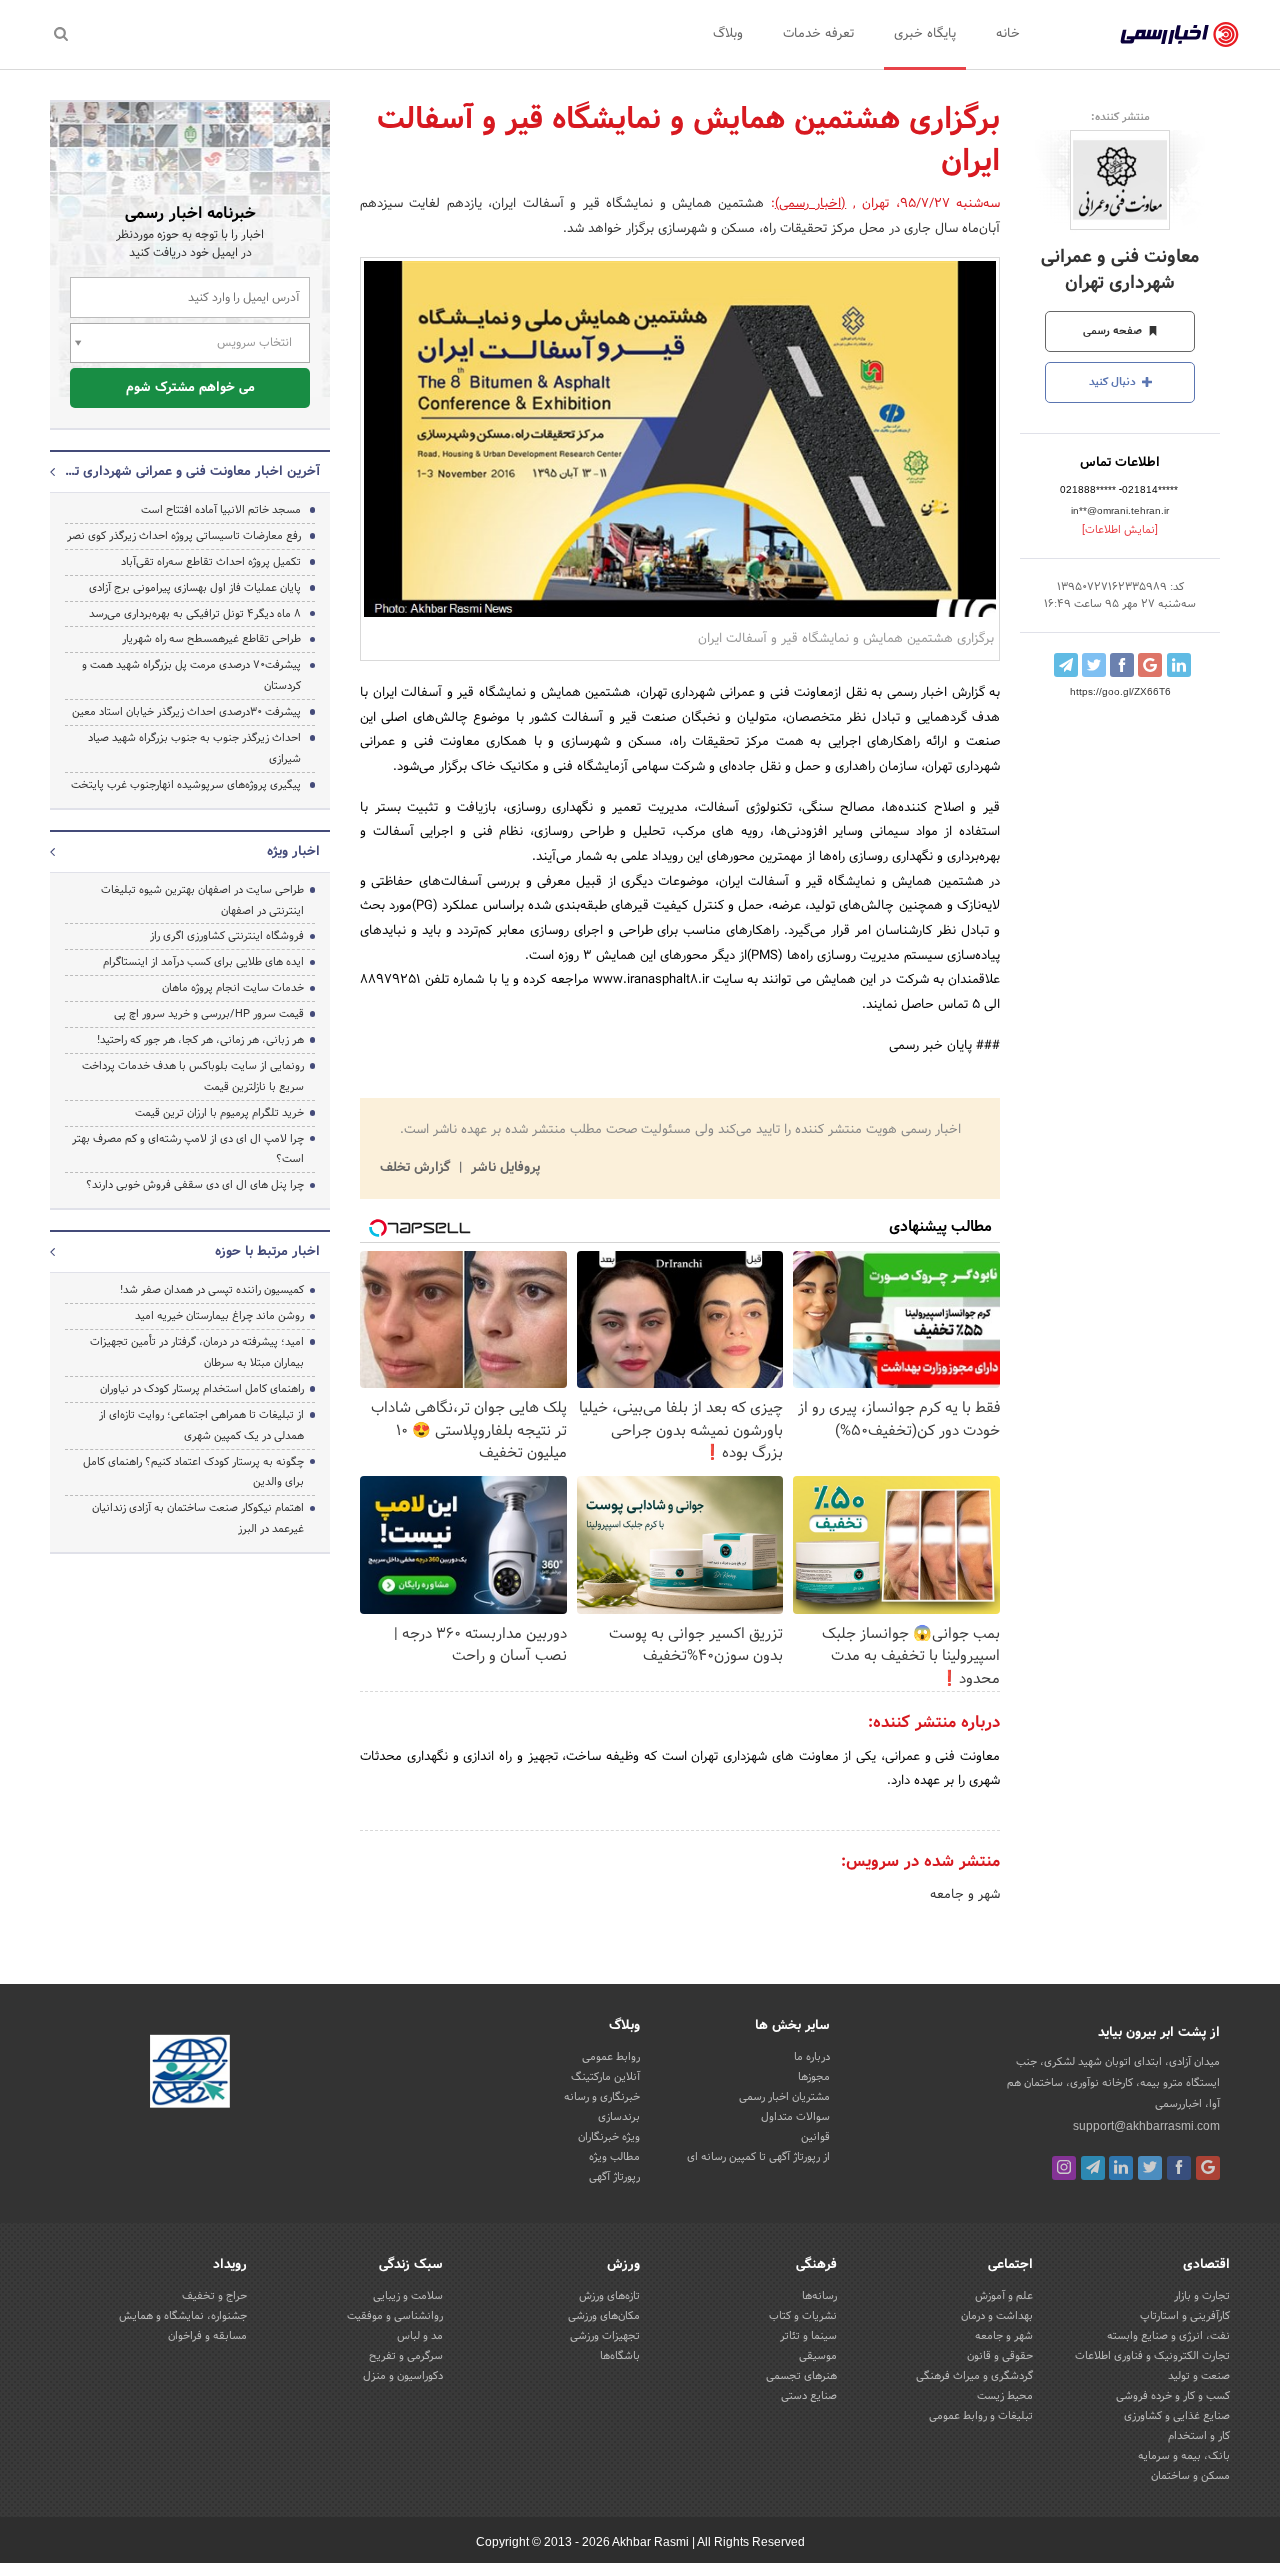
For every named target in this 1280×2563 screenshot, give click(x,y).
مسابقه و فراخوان (207, 2336)
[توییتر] (1150, 2168)
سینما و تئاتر (808, 2336)
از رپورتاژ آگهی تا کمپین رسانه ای (758, 2157)
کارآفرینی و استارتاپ (1185, 2316)
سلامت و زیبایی (408, 2296)
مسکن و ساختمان (1190, 2476)
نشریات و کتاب (803, 2316)
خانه (1008, 34)
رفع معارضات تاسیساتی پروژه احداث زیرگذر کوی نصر (184, 536)
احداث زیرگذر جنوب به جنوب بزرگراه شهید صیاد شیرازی (194, 748)
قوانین (815, 2137)
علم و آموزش (1004, 2296)
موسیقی (818, 2356)
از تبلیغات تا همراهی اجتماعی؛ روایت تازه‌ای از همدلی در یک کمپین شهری (201, 1425)
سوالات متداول (795, 2117)
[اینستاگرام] (1064, 2168)
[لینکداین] (1121, 2168)
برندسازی (619, 2117)
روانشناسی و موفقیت (395, 2316)
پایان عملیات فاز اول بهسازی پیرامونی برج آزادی (195, 588)
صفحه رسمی (1114, 331)
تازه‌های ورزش (609, 2296)
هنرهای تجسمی (801, 2376)
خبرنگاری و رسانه (602, 2097)
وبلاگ (728, 34)
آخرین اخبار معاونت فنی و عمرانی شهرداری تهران (190, 472)
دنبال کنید (1114, 382)
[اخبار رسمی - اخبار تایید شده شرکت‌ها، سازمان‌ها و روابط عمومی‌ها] (1179, 35)
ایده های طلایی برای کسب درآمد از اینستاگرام (203, 962)
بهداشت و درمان (997, 2316)
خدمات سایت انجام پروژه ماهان (233, 988)
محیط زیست (1005, 2396)
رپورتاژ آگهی (614, 2177)
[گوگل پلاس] (1208, 2168)
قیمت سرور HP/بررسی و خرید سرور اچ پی (209, 1014)
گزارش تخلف (417, 1168)
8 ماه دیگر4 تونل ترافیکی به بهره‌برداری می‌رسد (195, 614)
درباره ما (812, 2057)
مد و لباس (420, 2336)
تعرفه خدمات (818, 34)
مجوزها (814, 2077)
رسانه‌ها (819, 2296)
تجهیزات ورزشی (605, 2336)
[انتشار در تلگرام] (1066, 665)
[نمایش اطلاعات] (1120, 530)
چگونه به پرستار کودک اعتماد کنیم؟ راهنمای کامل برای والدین (193, 1472)
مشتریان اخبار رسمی (784, 2097)
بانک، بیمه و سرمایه (1184, 2456)
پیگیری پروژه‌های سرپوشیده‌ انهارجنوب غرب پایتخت (186, 785)
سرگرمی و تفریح (406, 2356)
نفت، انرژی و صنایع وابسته (1168, 2336)
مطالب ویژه (614, 2157)
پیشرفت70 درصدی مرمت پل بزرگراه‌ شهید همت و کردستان (191, 675)
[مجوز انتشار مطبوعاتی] (190, 2075)
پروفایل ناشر (503, 1168)
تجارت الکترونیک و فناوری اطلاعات (1152, 2356)
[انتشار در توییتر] (1094, 665)
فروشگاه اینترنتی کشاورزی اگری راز (227, 936)
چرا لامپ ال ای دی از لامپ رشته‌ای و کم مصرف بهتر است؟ (188, 1149)
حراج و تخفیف (214, 2296)
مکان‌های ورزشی (604, 2316)
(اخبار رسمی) (810, 204)
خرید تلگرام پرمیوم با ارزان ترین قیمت (219, 1113)
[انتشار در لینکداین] (1179, 665)
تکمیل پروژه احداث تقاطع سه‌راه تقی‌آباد (211, 562)
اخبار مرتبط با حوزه (267, 1252)
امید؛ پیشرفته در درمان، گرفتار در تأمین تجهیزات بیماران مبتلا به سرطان (197, 1352)
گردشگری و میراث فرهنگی (974, 2376)
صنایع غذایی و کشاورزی (1177, 2416)
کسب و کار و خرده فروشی (1173, 2396)
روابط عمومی (611, 2057)
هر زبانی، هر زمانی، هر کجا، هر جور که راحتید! (200, 1040)
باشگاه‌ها (620, 2356)
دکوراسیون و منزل (403, 2376)
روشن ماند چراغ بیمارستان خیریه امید (219, 1316)
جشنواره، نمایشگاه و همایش (183, 2316)
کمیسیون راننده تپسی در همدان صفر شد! (212, 1290)
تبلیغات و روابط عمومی (981, 2416)
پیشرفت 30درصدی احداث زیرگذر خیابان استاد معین (186, 712)
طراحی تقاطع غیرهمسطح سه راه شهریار (211, 639)
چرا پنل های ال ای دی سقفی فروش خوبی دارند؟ (195, 1185)
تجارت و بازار (1202, 2296)
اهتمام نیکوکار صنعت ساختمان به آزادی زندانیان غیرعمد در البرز (198, 1518)
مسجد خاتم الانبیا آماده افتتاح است (221, 510)
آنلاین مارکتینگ (605, 2077)
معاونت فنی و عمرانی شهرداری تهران (1120, 270)
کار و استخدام (1199, 2436)
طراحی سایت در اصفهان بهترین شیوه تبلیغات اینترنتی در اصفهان (202, 900)
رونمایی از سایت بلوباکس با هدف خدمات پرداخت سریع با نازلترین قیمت (193, 1076)
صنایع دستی (809, 2396)
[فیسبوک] (1179, 2168)
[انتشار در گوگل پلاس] (1150, 665)
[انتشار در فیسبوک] (1122, 665)
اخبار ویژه (293, 852)
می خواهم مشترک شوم (190, 388)
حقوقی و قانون (1000, 2356)
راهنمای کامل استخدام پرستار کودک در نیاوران (202, 1389)
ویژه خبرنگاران (609, 2137)
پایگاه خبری (925, 34)
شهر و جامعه (965, 1895)
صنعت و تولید (1199, 2376)
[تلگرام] (1093, 2168)
